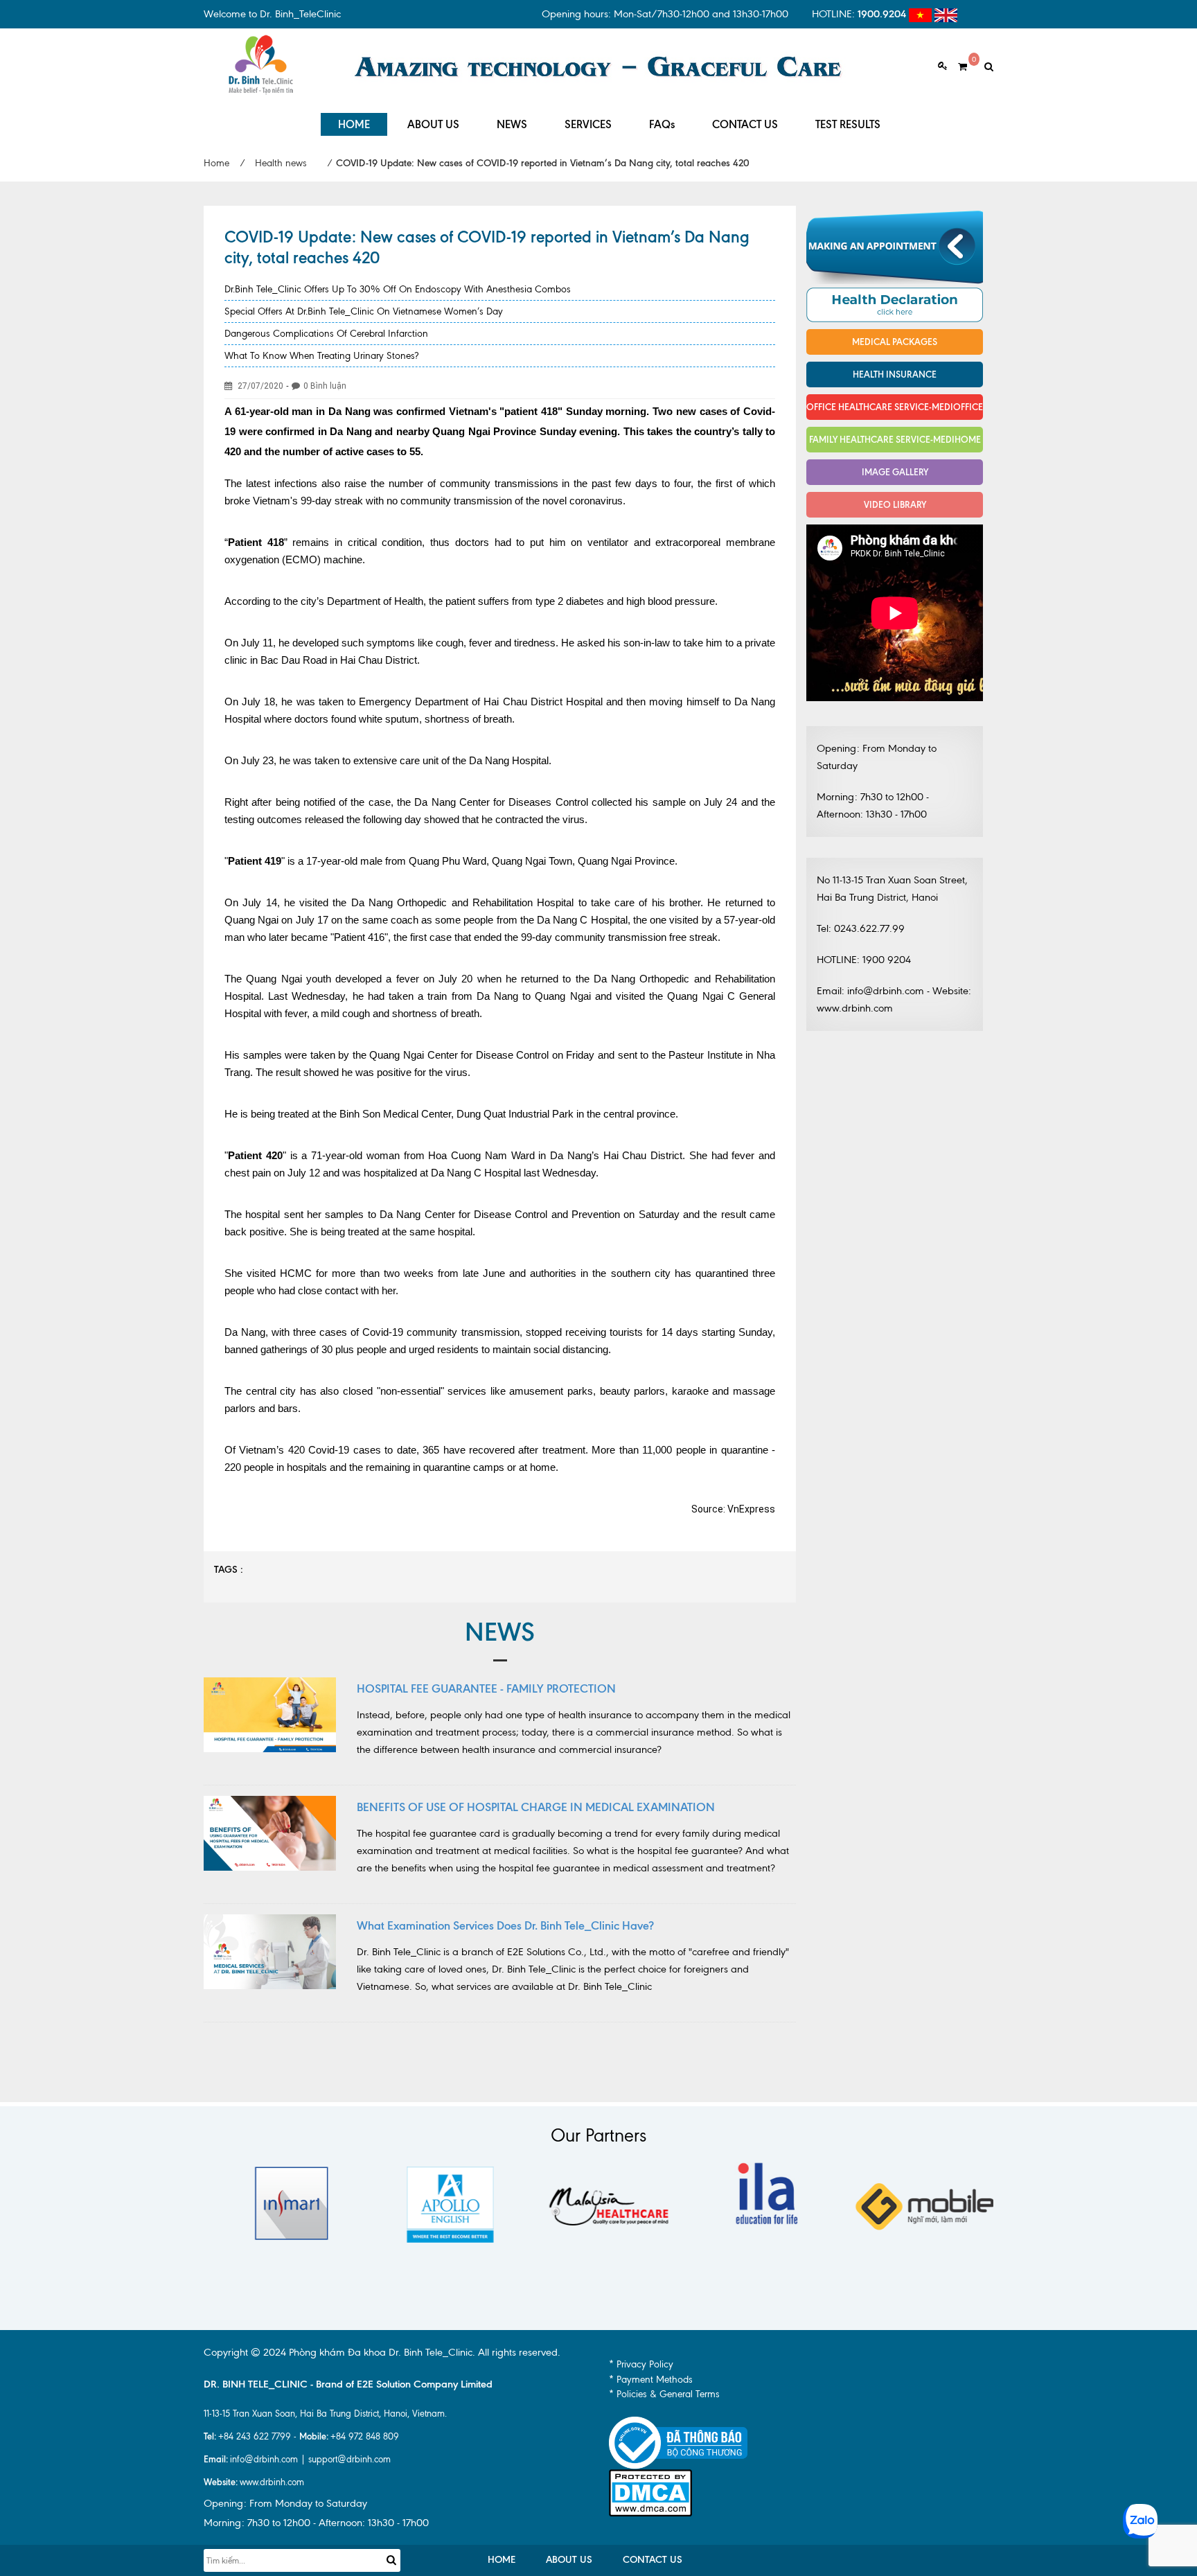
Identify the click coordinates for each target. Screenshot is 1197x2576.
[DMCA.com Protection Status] (650, 2492)
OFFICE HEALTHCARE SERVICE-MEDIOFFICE (895, 407)
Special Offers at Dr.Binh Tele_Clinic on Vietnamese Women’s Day (364, 311)
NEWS (512, 124)
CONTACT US (745, 124)
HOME (354, 124)
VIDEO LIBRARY (895, 504)
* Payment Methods (651, 2380)
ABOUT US (433, 124)
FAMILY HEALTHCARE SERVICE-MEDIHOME (895, 439)
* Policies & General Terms (664, 2394)
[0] (957, 67)
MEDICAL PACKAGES (895, 342)
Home (216, 163)
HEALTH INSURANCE (895, 374)
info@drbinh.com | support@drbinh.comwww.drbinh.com (297, 2470)
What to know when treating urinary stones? (321, 356)
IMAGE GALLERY (895, 472)
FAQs (662, 124)
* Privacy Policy (641, 2364)
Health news (281, 163)
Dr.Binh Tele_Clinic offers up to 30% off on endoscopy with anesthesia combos (398, 289)
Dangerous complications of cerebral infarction (326, 334)
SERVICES (588, 124)
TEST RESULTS (848, 124)
